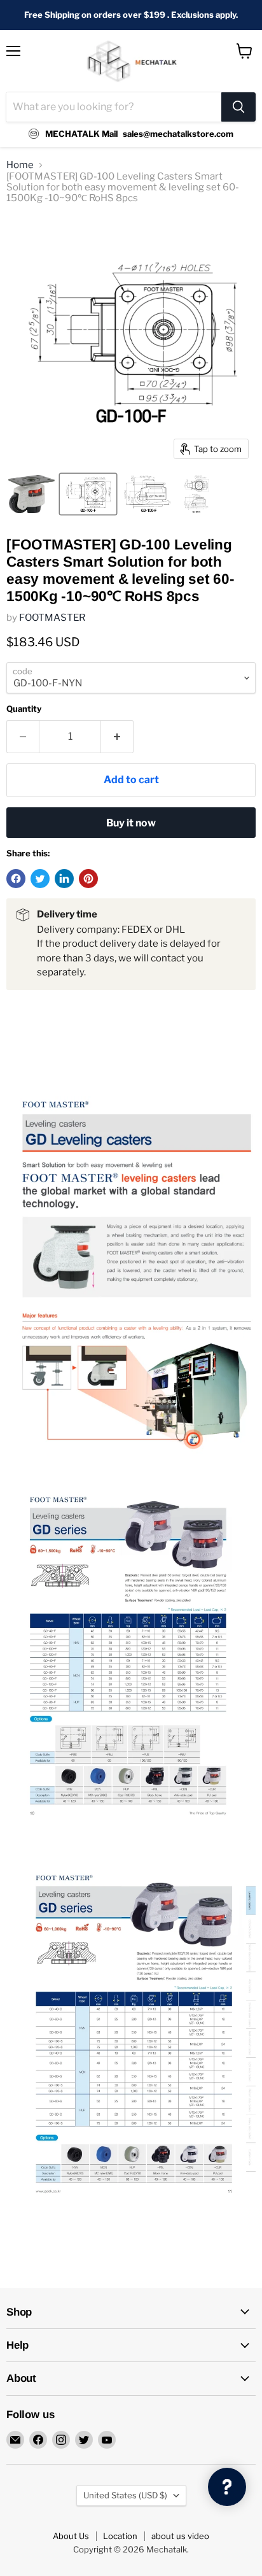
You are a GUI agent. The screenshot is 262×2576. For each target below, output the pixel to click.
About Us (71, 2536)
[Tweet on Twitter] (40, 879)
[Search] (238, 107)
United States (125, 2495)
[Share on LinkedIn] (64, 879)
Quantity (24, 709)
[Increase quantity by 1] (117, 737)
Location (120, 2536)
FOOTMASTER (52, 618)
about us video (180, 2536)
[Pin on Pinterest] (88, 879)
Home (20, 165)
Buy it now (131, 823)
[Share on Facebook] (16, 879)
